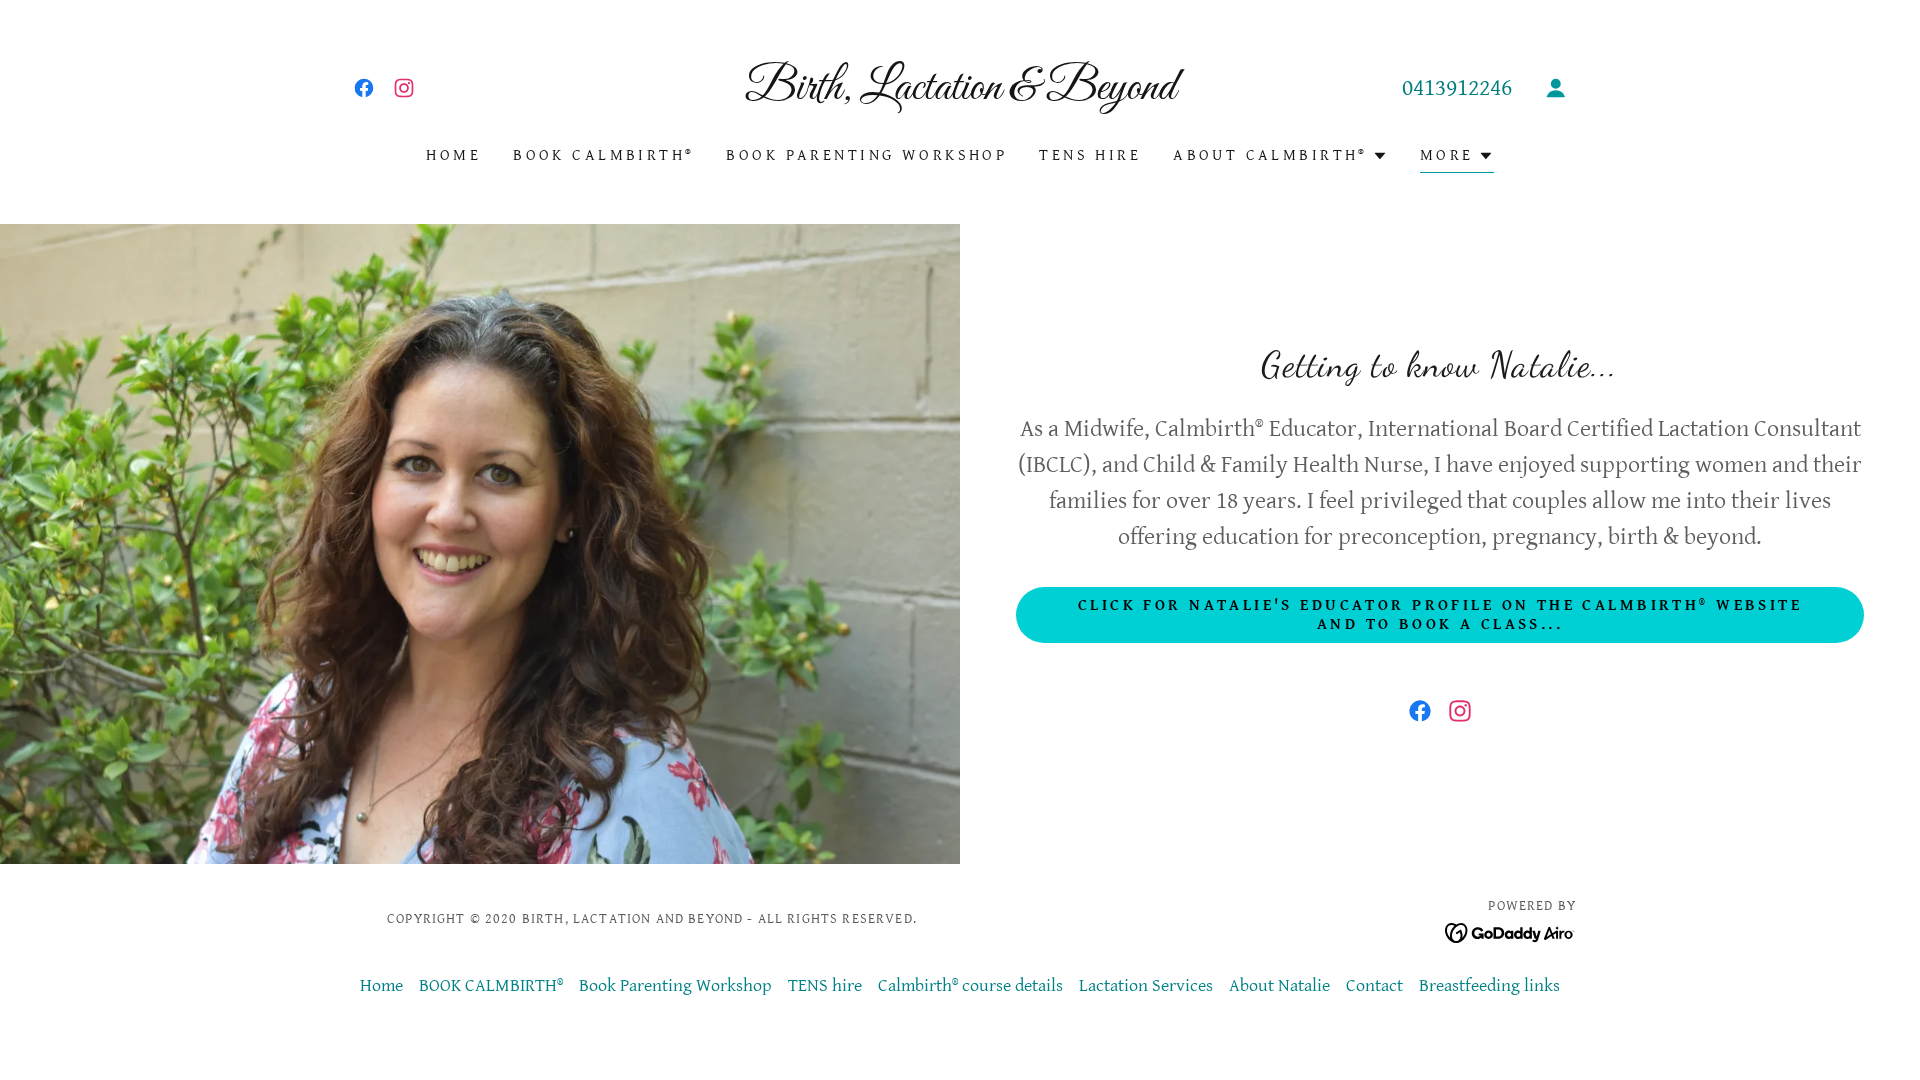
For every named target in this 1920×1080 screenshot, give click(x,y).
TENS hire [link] (1090, 155)
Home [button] (381, 985)
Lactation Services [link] (1146, 985)
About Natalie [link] (1279, 985)
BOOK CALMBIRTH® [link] (603, 155)
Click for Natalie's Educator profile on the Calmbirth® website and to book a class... (1440, 615)
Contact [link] (1374, 985)
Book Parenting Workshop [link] (866, 155)
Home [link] (453, 155)
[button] (1556, 88)
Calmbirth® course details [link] (970, 985)
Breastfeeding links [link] (1489, 985)
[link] (364, 88)
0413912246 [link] (1457, 88)
